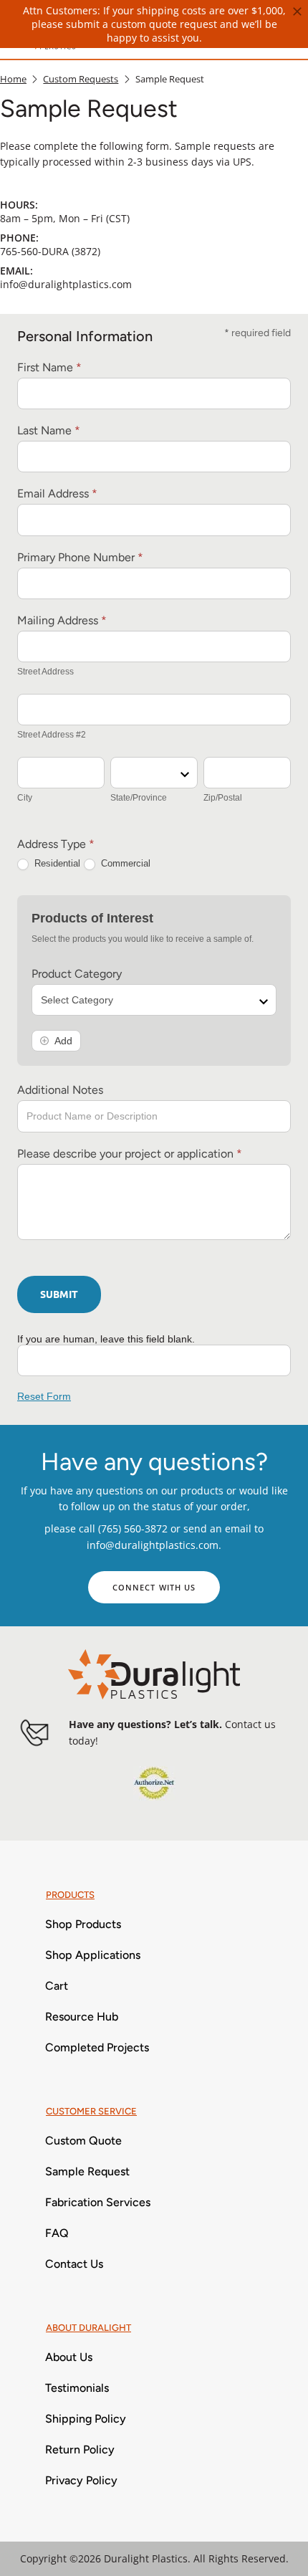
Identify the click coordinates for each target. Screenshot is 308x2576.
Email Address (57, 493)
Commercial (124, 863)
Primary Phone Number (80, 557)
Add (63, 1041)
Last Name (49, 430)
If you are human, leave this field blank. (106, 1339)
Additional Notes (60, 1090)
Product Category (77, 974)
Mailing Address (62, 620)
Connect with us (154, 1587)
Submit (59, 1294)
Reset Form (44, 1396)
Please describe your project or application (130, 1154)
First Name (49, 367)
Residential (56, 863)
